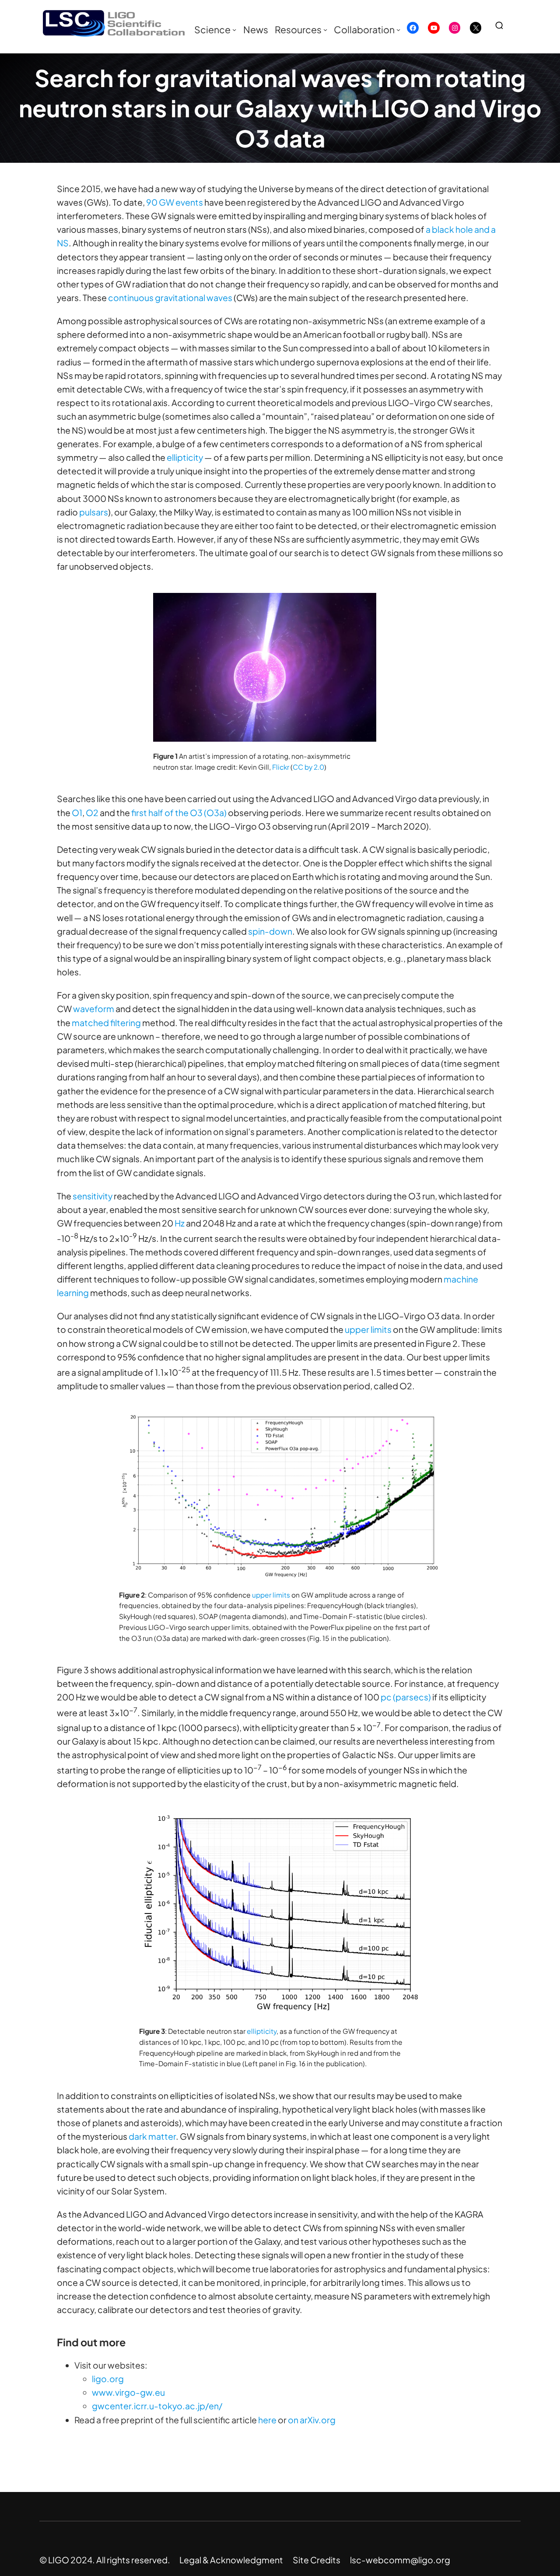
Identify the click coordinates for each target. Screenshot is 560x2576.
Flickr (281, 767)
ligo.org (108, 2379)
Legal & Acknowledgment (231, 2560)
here (267, 2420)
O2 (92, 813)
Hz (180, 1223)
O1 (77, 813)
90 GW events (175, 202)
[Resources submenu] (325, 30)
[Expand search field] (503, 25)
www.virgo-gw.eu (128, 2392)
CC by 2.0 (308, 767)
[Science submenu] (234, 30)
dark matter (152, 2136)
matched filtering (106, 1023)
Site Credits (317, 2560)
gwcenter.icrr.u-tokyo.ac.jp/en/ (157, 2406)
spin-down (270, 931)
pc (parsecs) (406, 1697)
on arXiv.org (312, 2420)
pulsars (94, 512)
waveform (94, 1009)
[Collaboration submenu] (398, 30)
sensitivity (93, 1196)
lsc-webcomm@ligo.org (400, 2560)
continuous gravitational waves (170, 298)
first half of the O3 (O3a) (179, 813)
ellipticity (185, 457)
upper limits (368, 1329)
